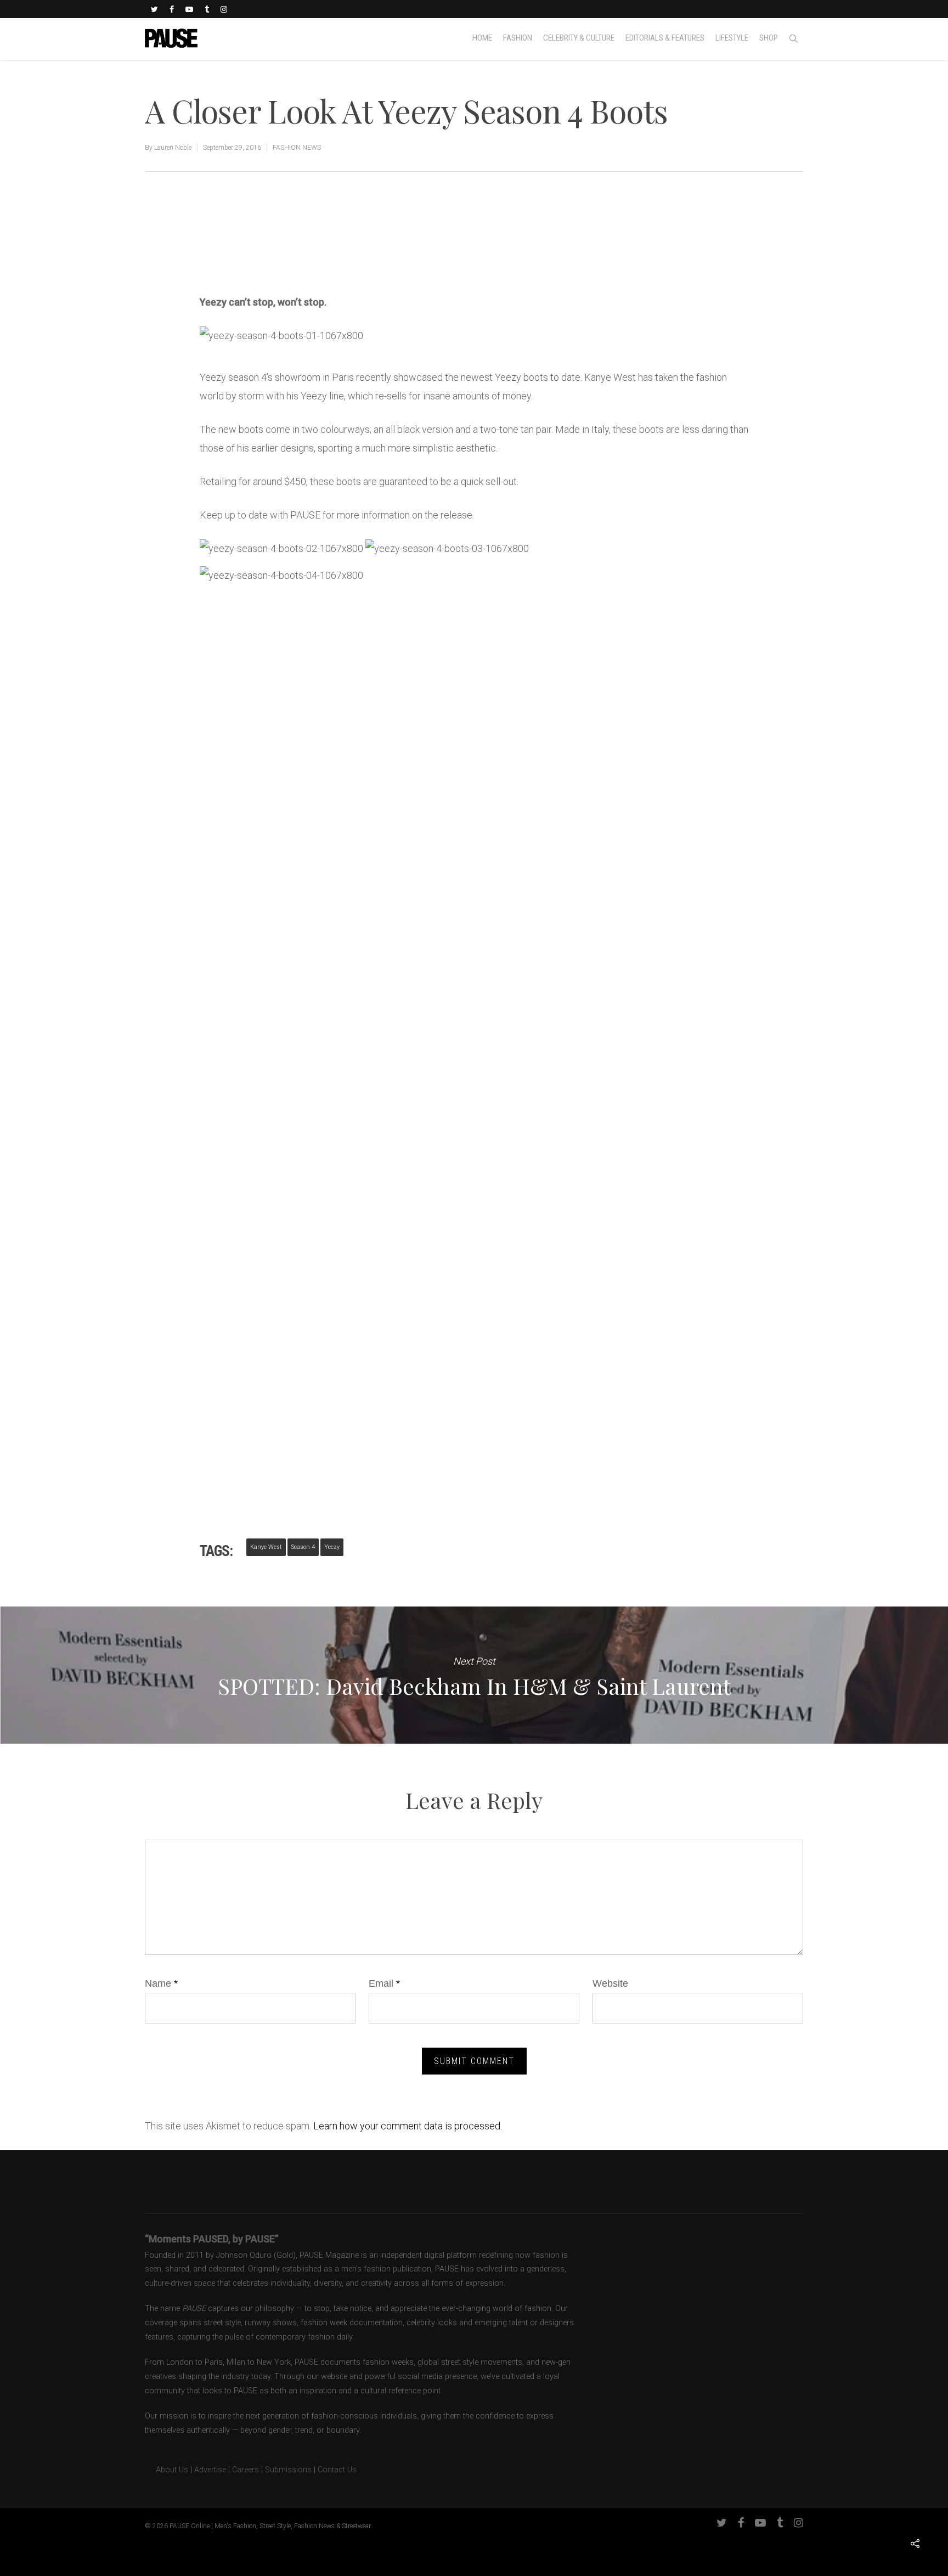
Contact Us (337, 2470)
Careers (246, 2470)
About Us (167, 2470)
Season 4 (303, 1547)
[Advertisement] (328, 256)
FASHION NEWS (297, 148)
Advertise (210, 2470)
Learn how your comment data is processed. (408, 2126)
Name (161, 1983)
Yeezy (332, 1547)
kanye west (266, 1547)
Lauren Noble (173, 148)
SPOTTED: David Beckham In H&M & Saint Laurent (474, 1675)
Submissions (288, 2470)
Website (610, 1983)
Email (384, 1983)
